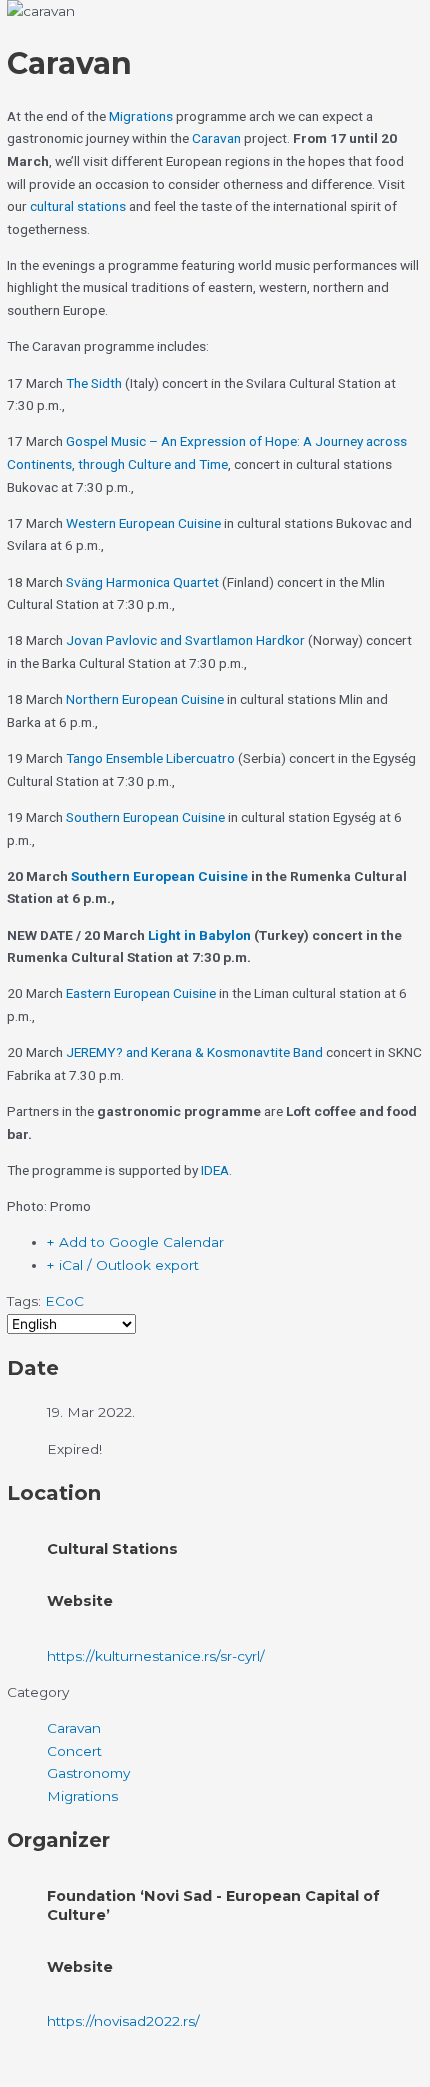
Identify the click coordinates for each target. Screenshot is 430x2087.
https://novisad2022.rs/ (123, 2021)
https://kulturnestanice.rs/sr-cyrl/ (156, 1656)
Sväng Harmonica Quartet (142, 582)
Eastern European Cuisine (141, 993)
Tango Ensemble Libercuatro (150, 758)
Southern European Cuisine (145, 817)
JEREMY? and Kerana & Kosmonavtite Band (194, 1052)
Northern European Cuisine (145, 699)
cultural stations (78, 206)
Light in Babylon (199, 935)
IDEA (215, 1170)
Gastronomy (88, 1773)
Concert (74, 1751)
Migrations (142, 116)
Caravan (216, 138)
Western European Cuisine (143, 523)
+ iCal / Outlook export (123, 1265)
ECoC (64, 1301)
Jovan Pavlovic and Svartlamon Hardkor (185, 640)
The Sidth (94, 383)
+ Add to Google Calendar (135, 1242)
